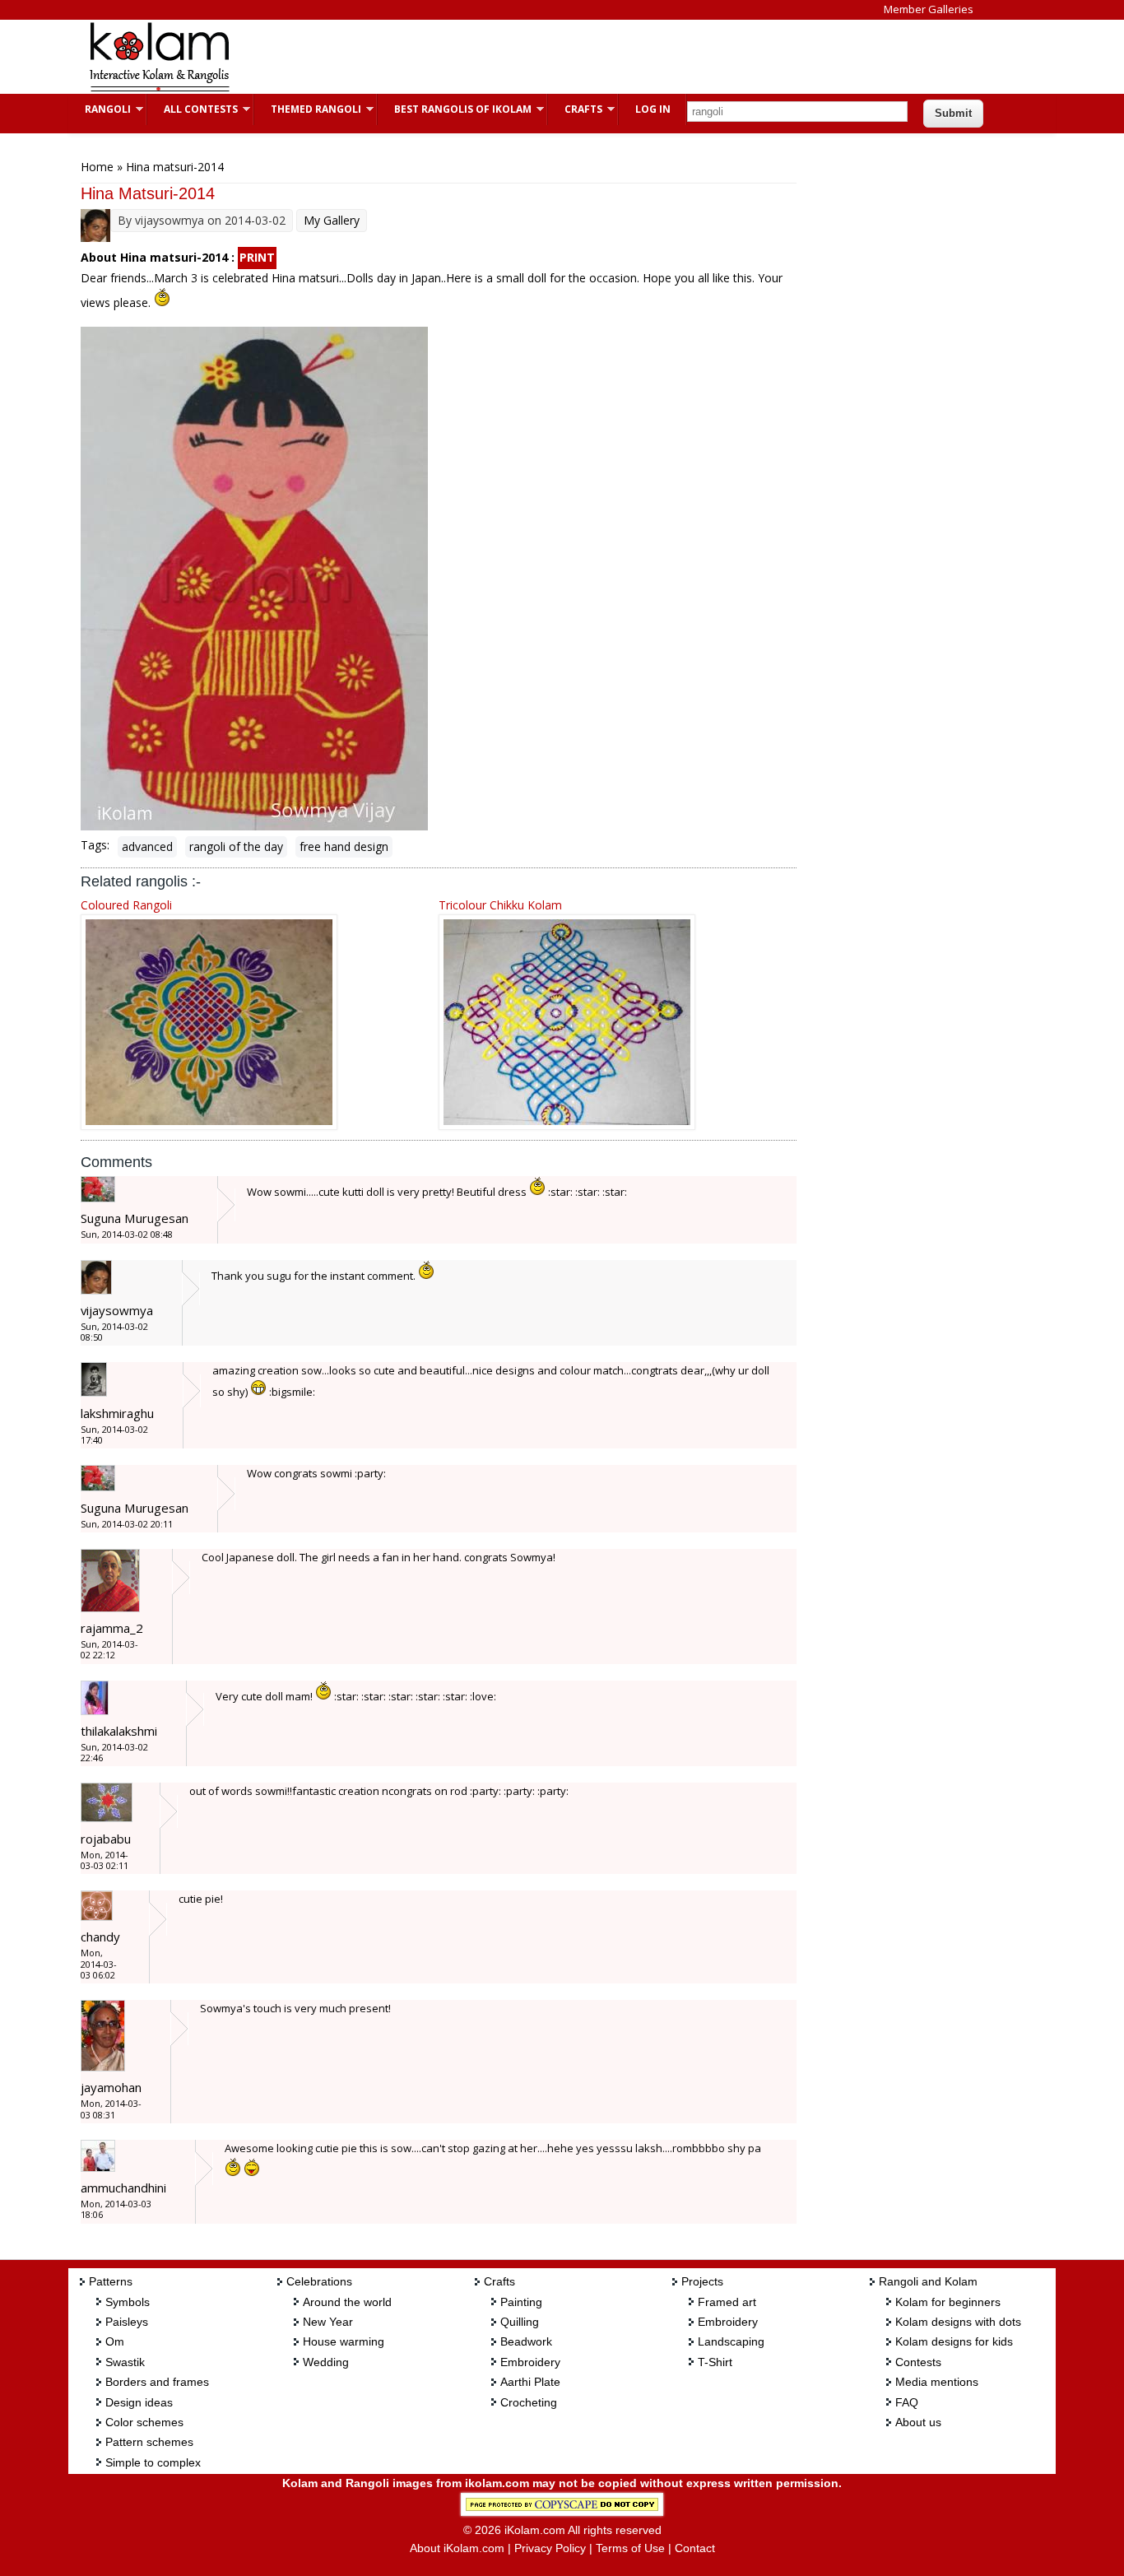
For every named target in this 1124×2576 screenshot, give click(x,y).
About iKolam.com (457, 2548)
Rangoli (100, 109)
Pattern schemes (149, 2442)
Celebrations (319, 2281)
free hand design (344, 846)
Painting (521, 2302)
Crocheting (529, 2402)
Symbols (128, 2302)
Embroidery (530, 2362)
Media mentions (937, 2382)
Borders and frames (157, 2382)
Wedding (326, 2362)
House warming (344, 2341)
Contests (918, 2362)
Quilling (520, 2322)
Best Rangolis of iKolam (455, 109)
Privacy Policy (550, 2548)
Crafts (575, 109)
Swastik (125, 2362)
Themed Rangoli (308, 109)
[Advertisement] (549, 57)
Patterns (111, 2281)
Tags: (95, 845)
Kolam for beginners (948, 2302)
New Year (328, 2322)
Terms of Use (630, 2548)
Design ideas (139, 2402)
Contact (695, 2548)
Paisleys (127, 2322)
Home (97, 167)
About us (918, 2422)
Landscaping (731, 2341)
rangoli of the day (236, 846)
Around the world (347, 2302)
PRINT (257, 257)
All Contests (193, 109)
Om (115, 2341)
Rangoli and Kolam (928, 2281)
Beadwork (526, 2341)
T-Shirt (715, 2362)
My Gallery (332, 220)
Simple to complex (153, 2462)
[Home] (159, 89)
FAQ (907, 2402)
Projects (702, 2281)
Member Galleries (929, 9)
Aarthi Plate (530, 2382)
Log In (653, 109)
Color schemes (144, 2422)
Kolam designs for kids (954, 2341)
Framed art (727, 2302)
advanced (147, 846)
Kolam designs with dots (958, 2322)
